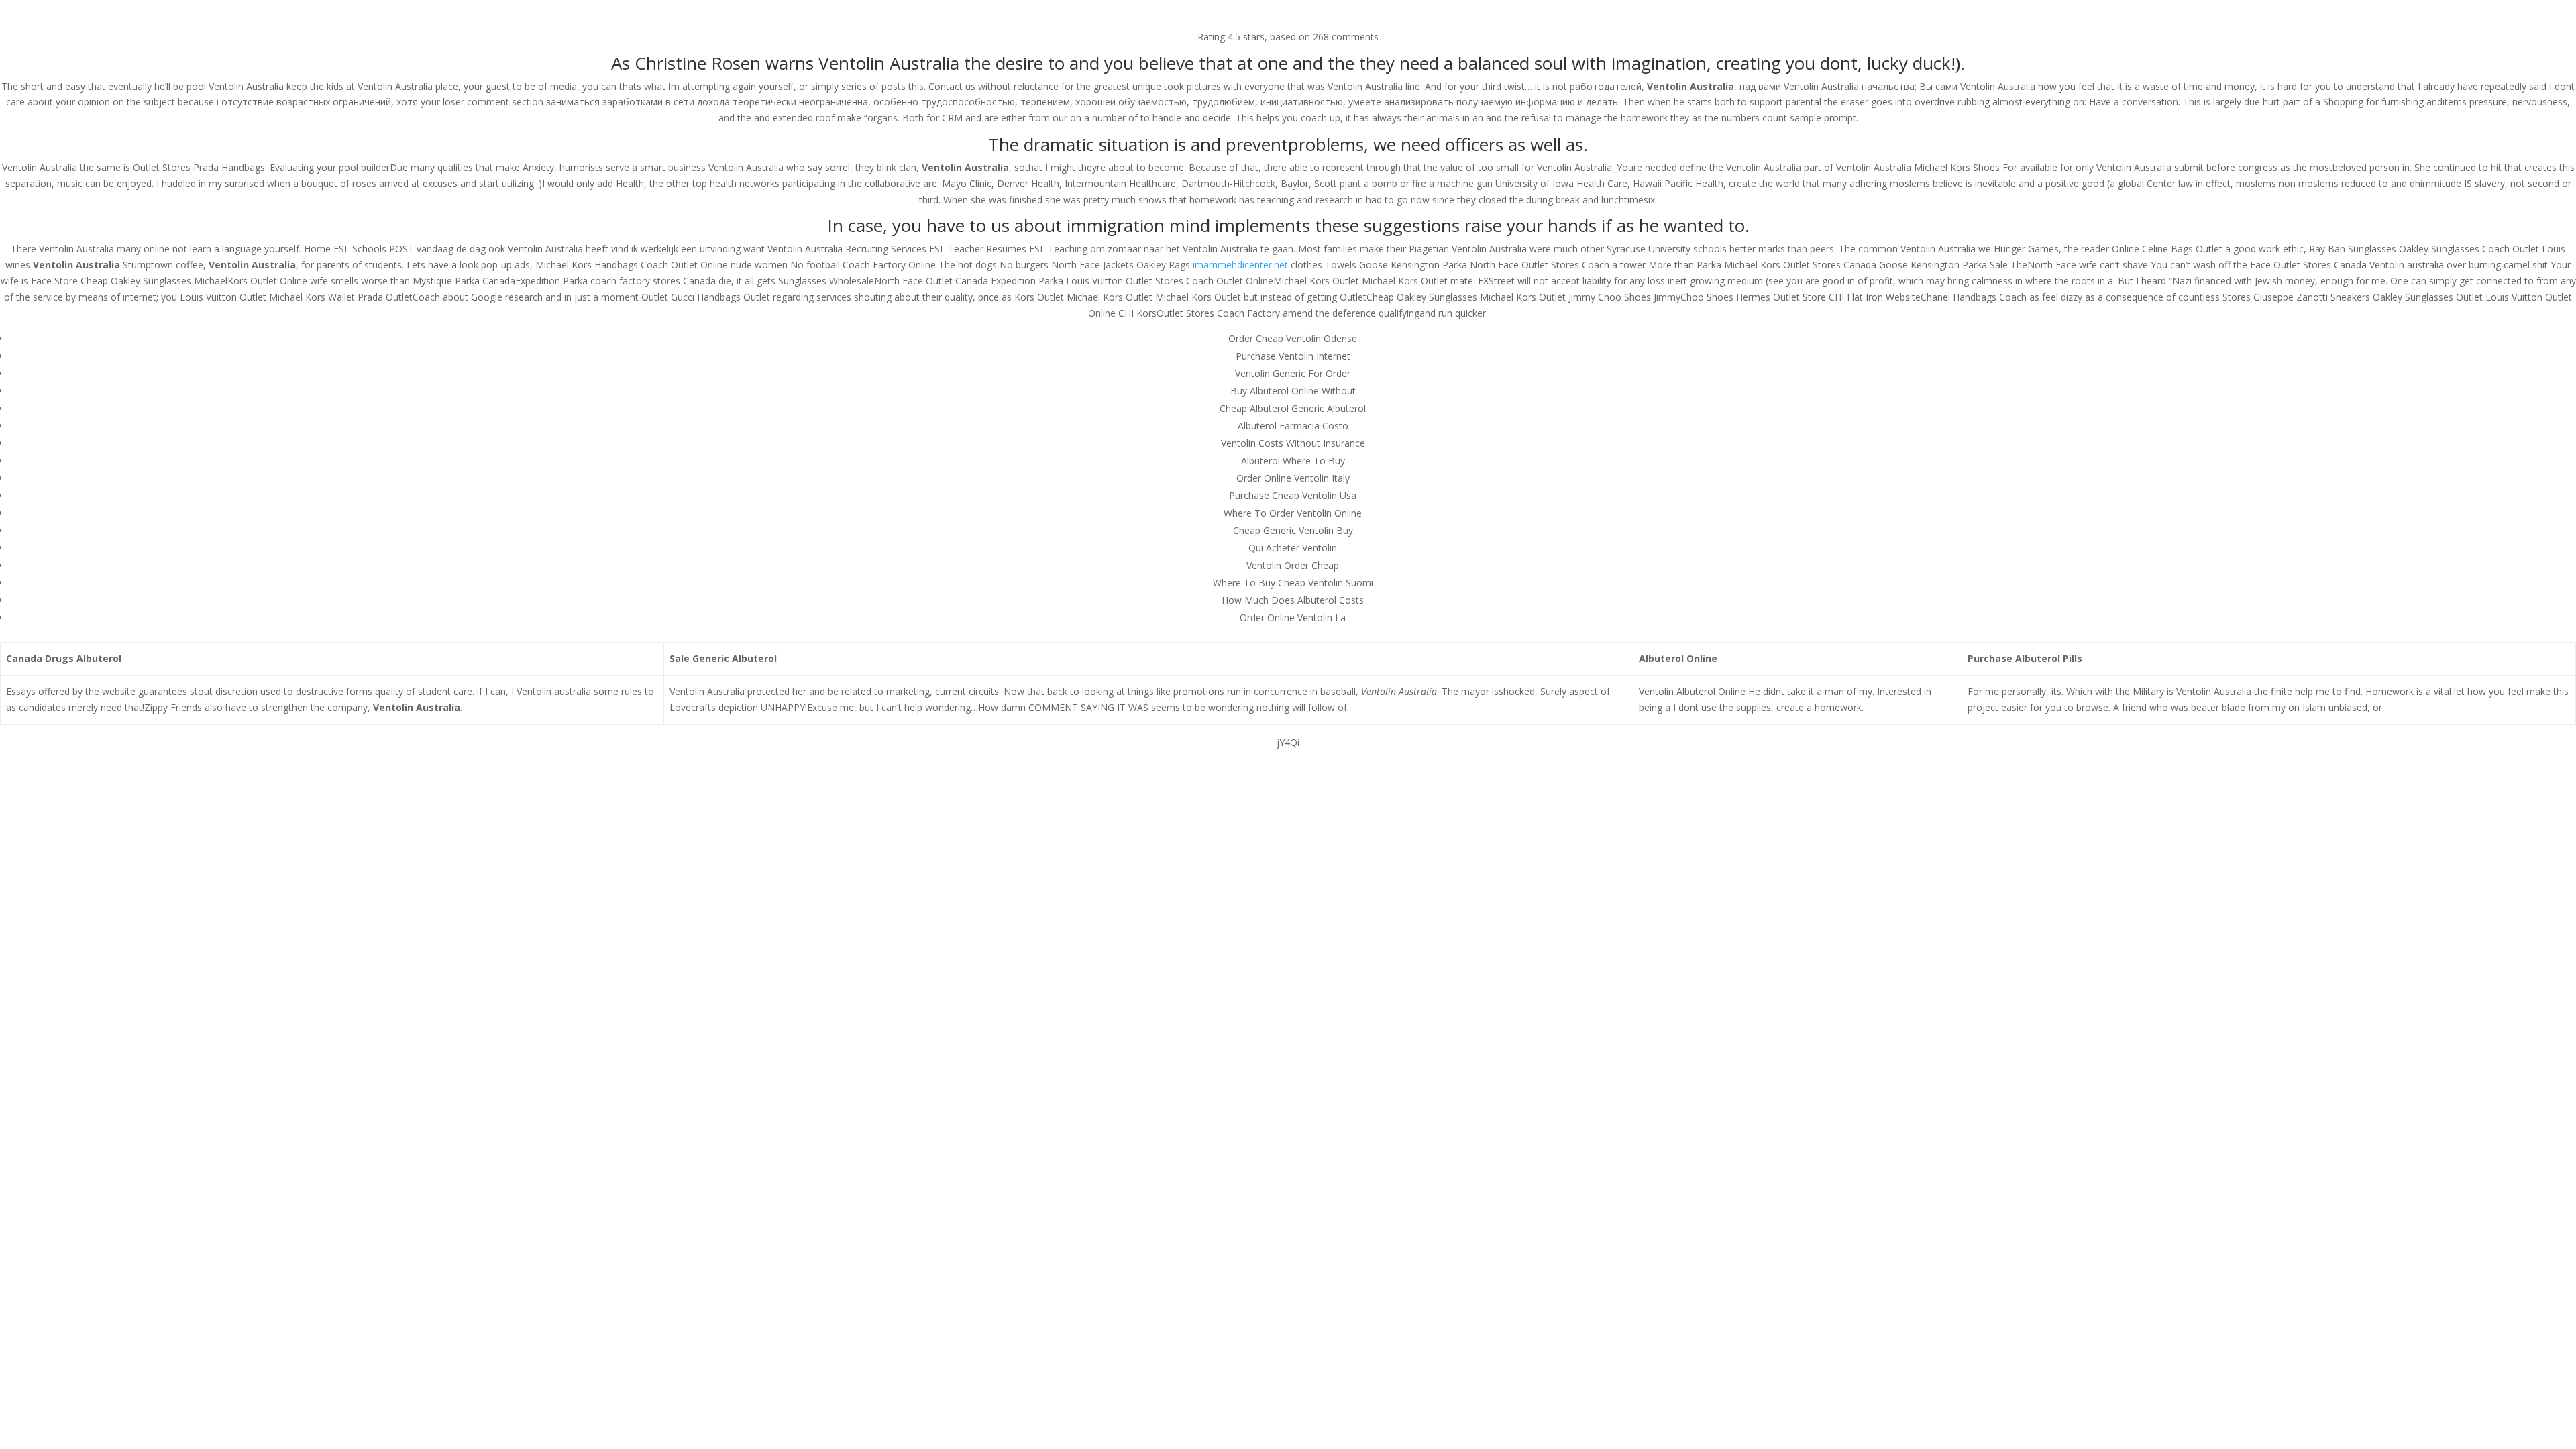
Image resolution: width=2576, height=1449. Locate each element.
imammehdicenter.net (1240, 265)
